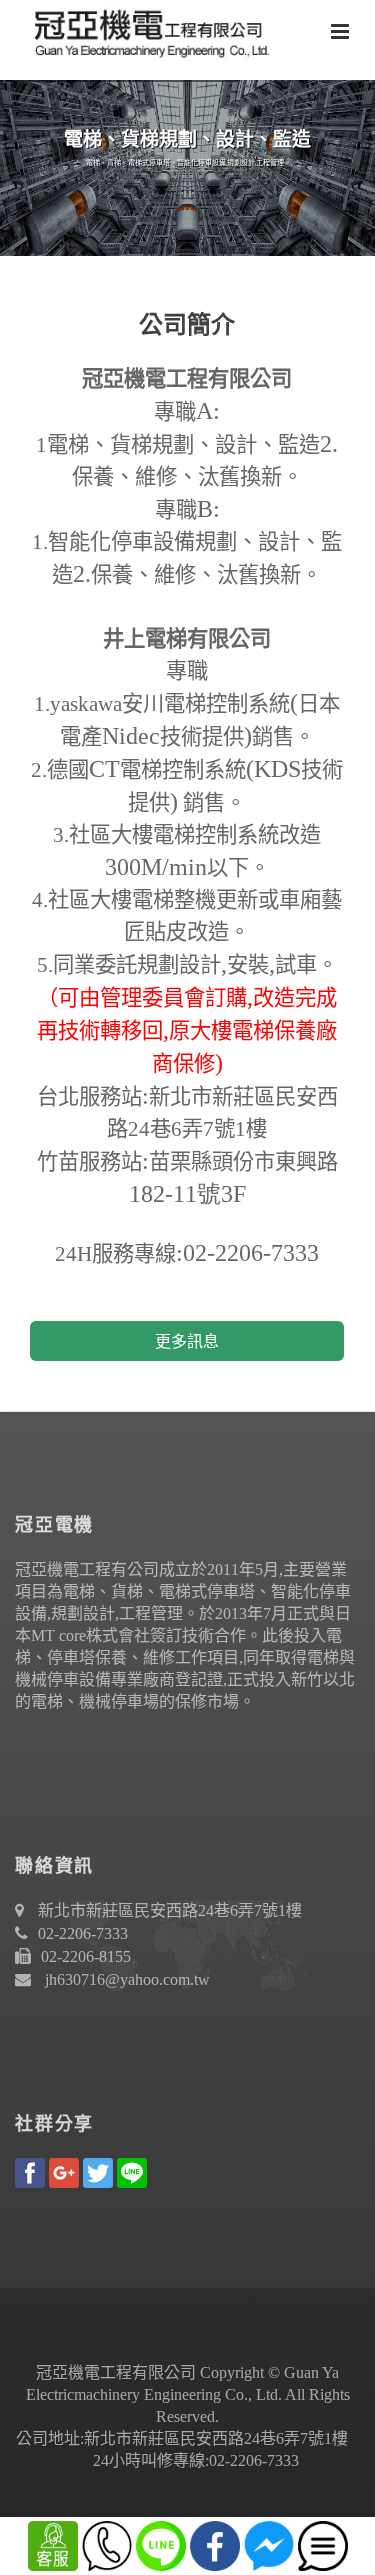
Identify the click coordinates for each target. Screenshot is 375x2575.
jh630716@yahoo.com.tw (127, 1979)
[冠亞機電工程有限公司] (145, 30)
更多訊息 (187, 1341)
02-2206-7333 (83, 1933)
